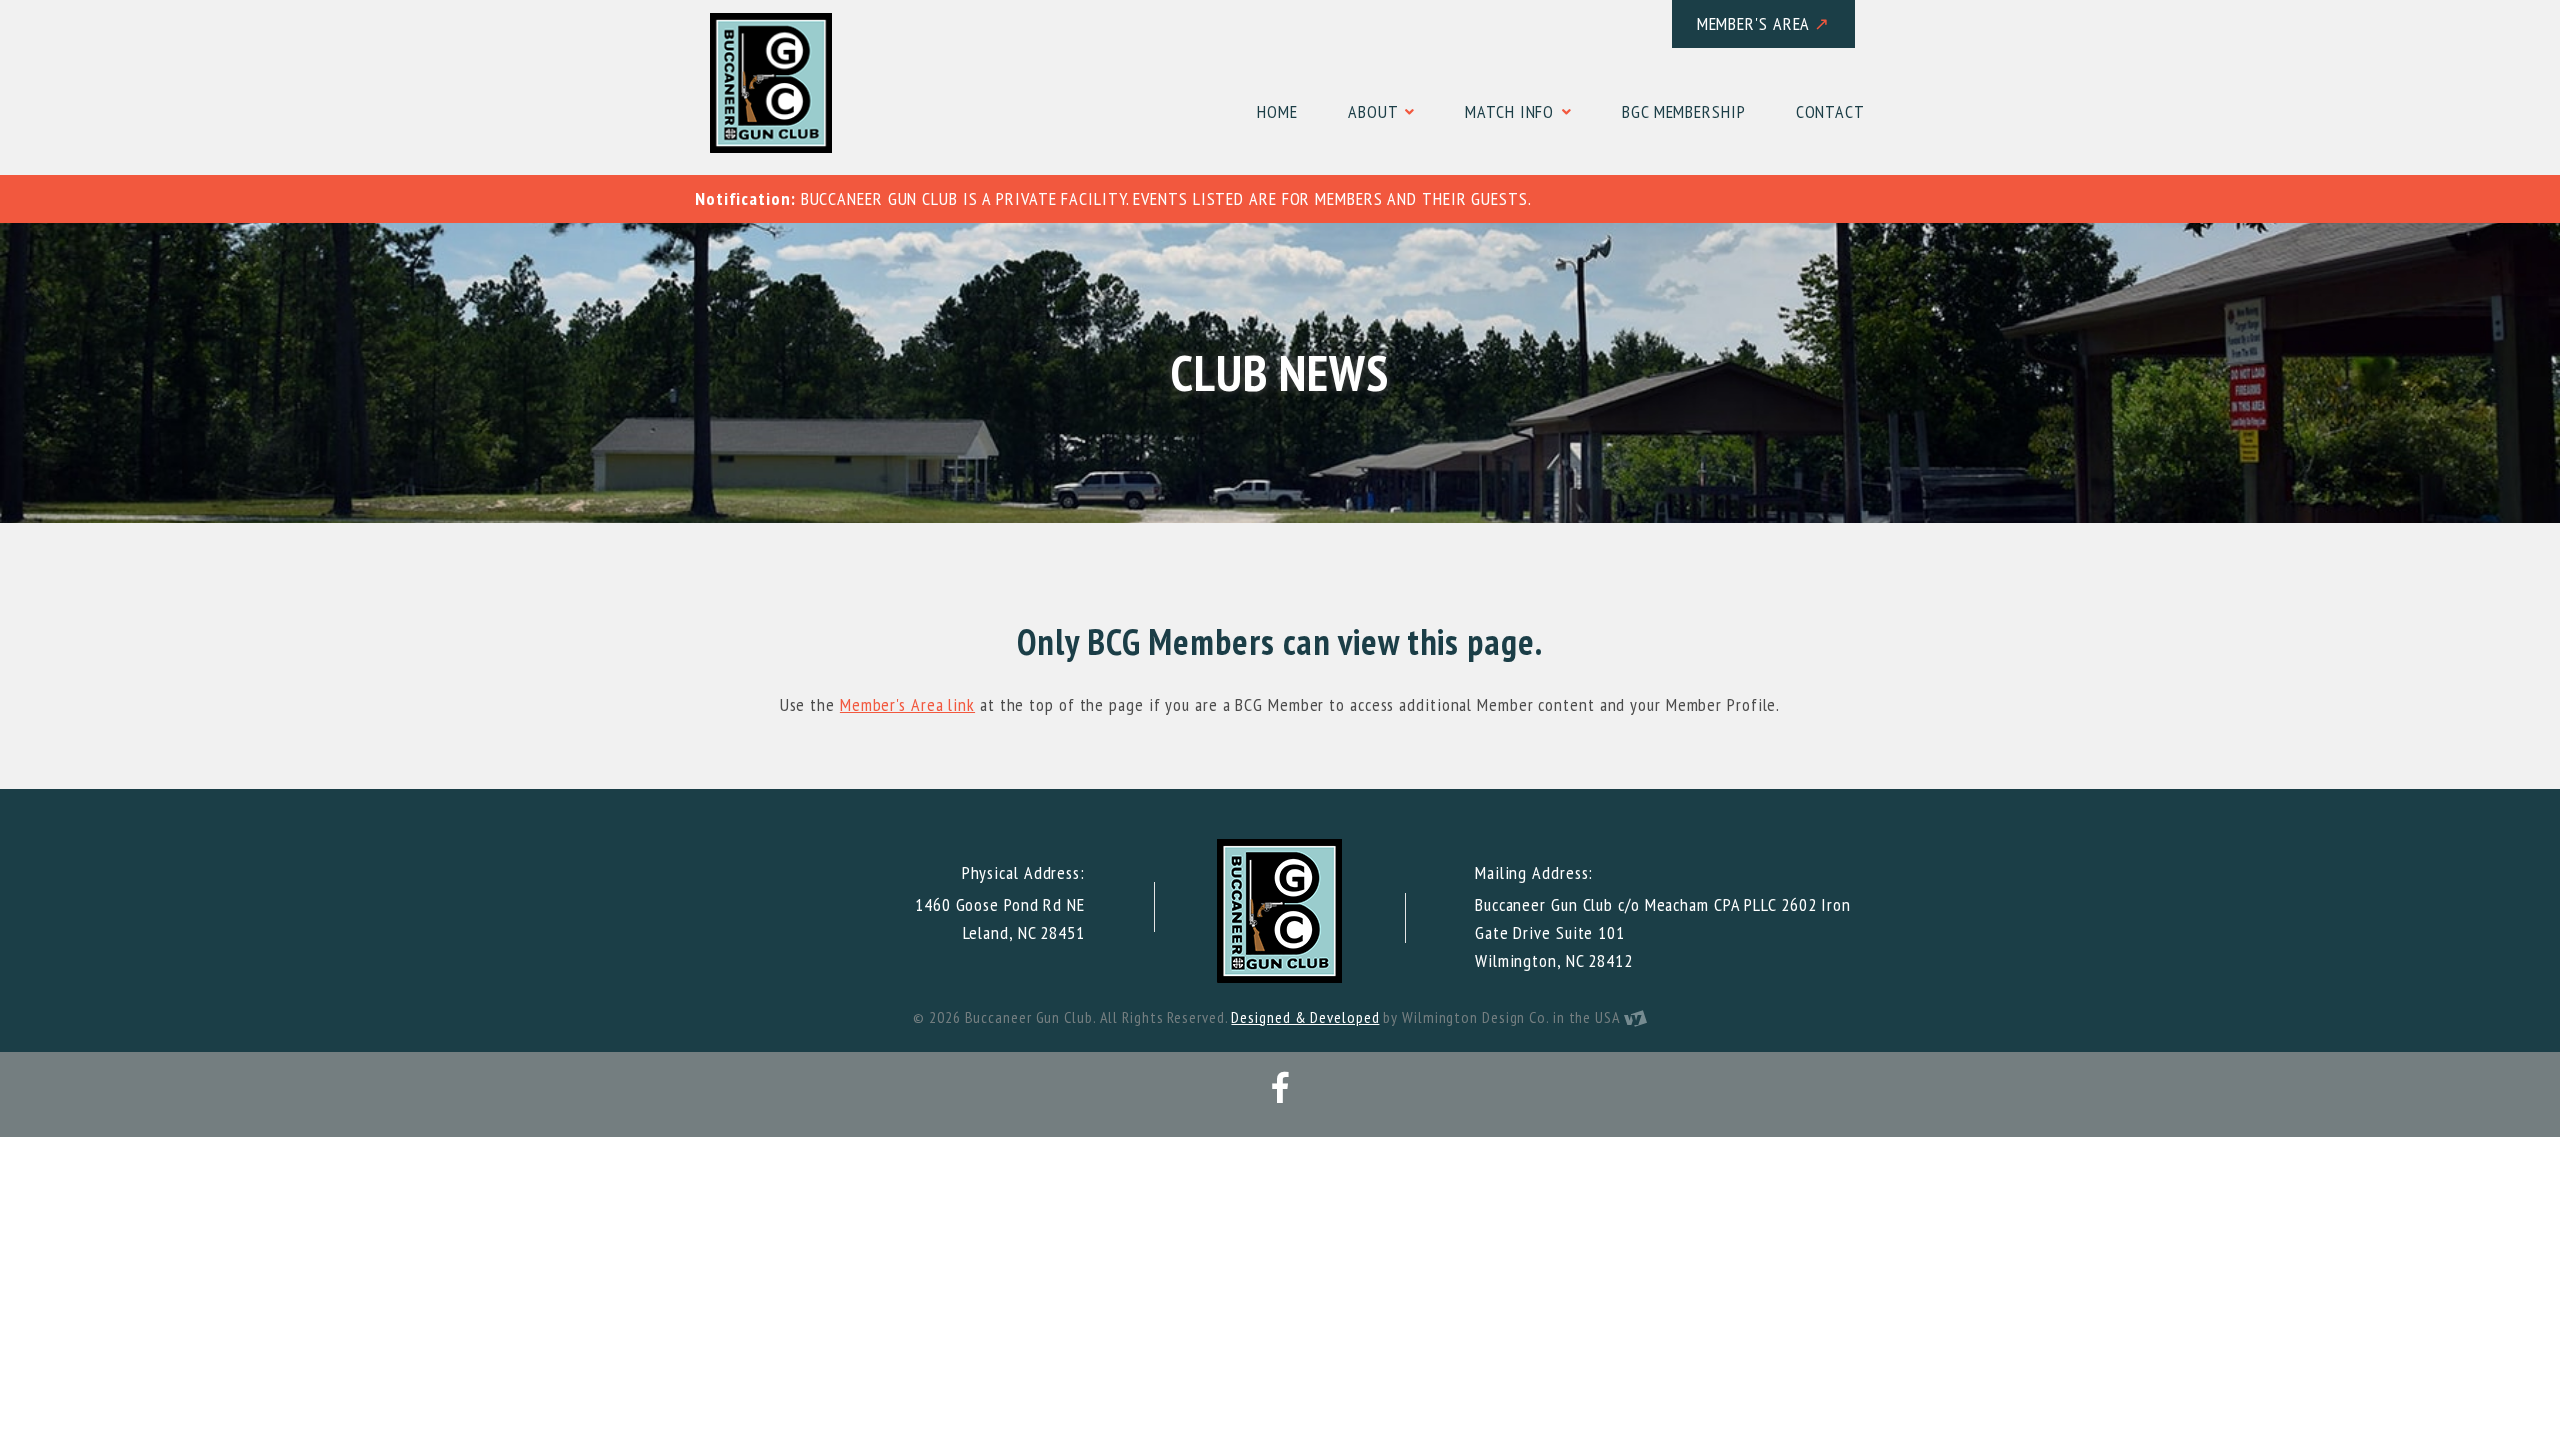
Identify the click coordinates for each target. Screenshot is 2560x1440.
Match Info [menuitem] (1512, 111)
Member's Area (1764, 23)
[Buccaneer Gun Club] (771, 83)
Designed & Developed (1305, 1017)
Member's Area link (907, 704)
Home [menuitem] (1277, 111)
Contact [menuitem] (1830, 111)
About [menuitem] (1375, 111)
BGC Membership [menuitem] (1684, 111)
